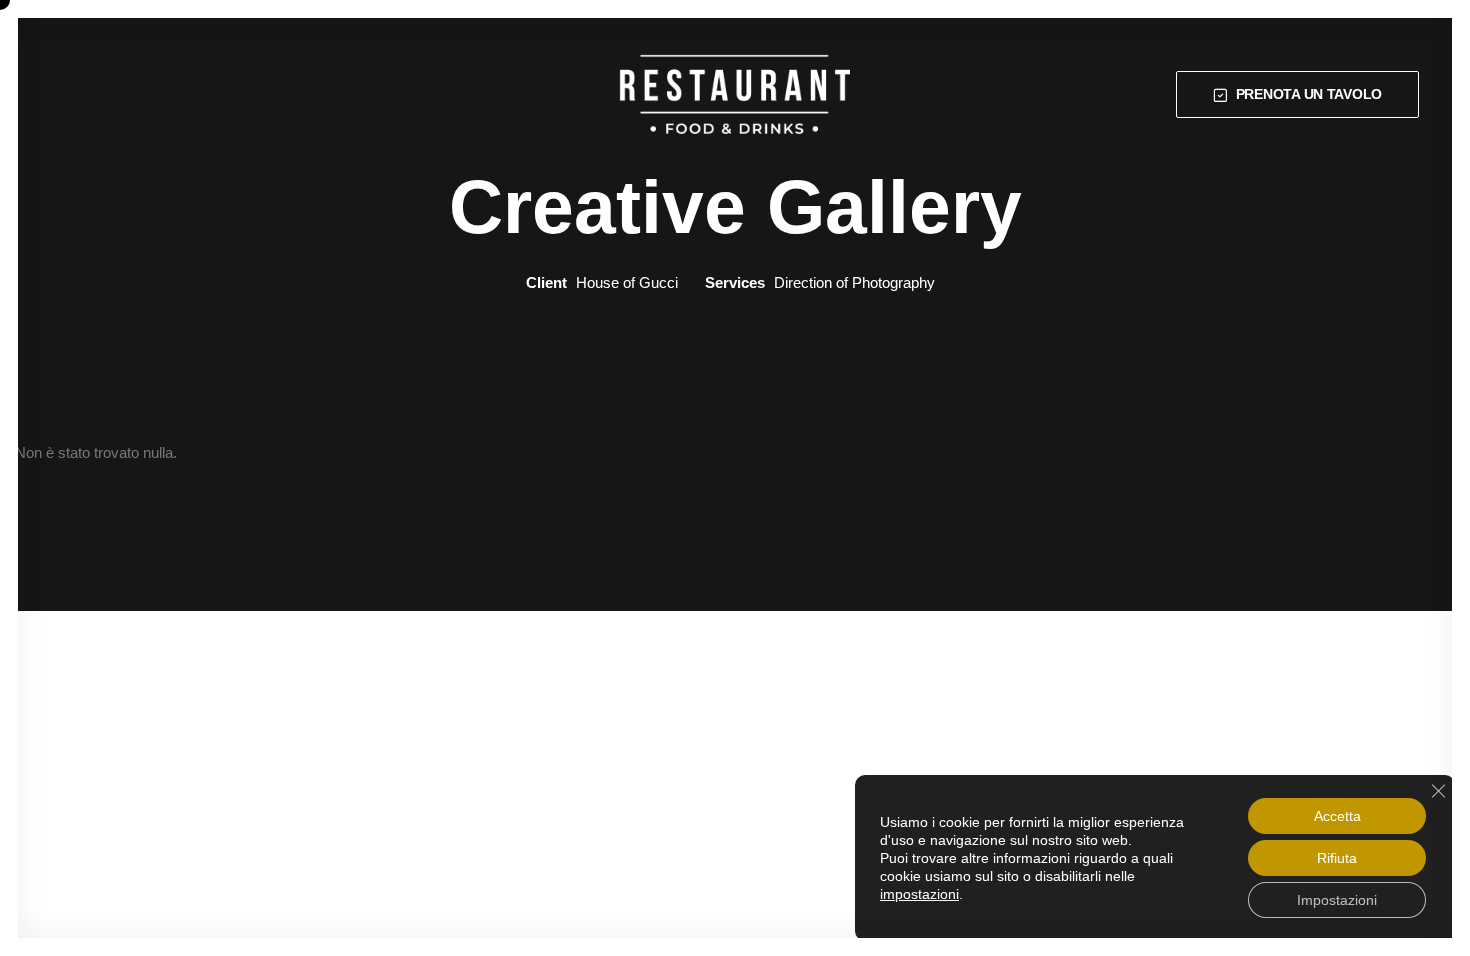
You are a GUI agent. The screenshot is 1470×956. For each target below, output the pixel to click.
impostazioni (919, 894)
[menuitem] (1293, 94)
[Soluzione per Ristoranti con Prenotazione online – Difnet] (734, 94)
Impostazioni (1337, 900)
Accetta (1337, 816)
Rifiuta (1337, 858)
